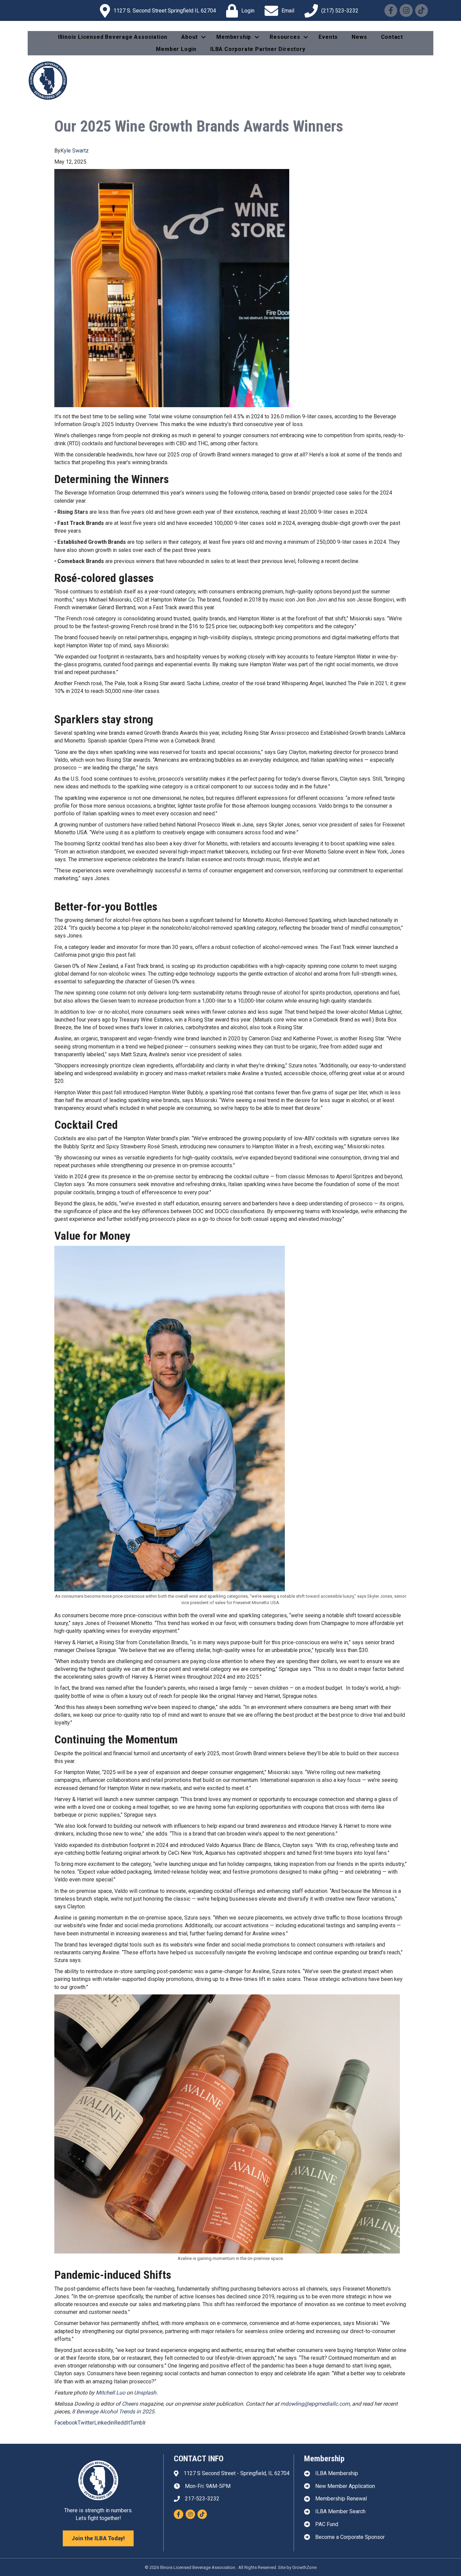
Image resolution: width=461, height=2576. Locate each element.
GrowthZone (304, 2567)
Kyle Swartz (75, 151)
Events (328, 37)
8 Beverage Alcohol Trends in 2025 (113, 2412)
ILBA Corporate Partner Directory (258, 49)
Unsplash (145, 2393)
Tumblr (138, 2423)
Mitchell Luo (111, 2393)
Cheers (130, 2404)
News (359, 37)
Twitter (86, 2423)
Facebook (66, 2423)
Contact (392, 37)
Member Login (176, 49)
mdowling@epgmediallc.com (315, 2404)
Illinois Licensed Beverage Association (113, 37)
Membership (234, 37)
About (189, 37)
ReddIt (122, 2423)
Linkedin (104, 2423)
